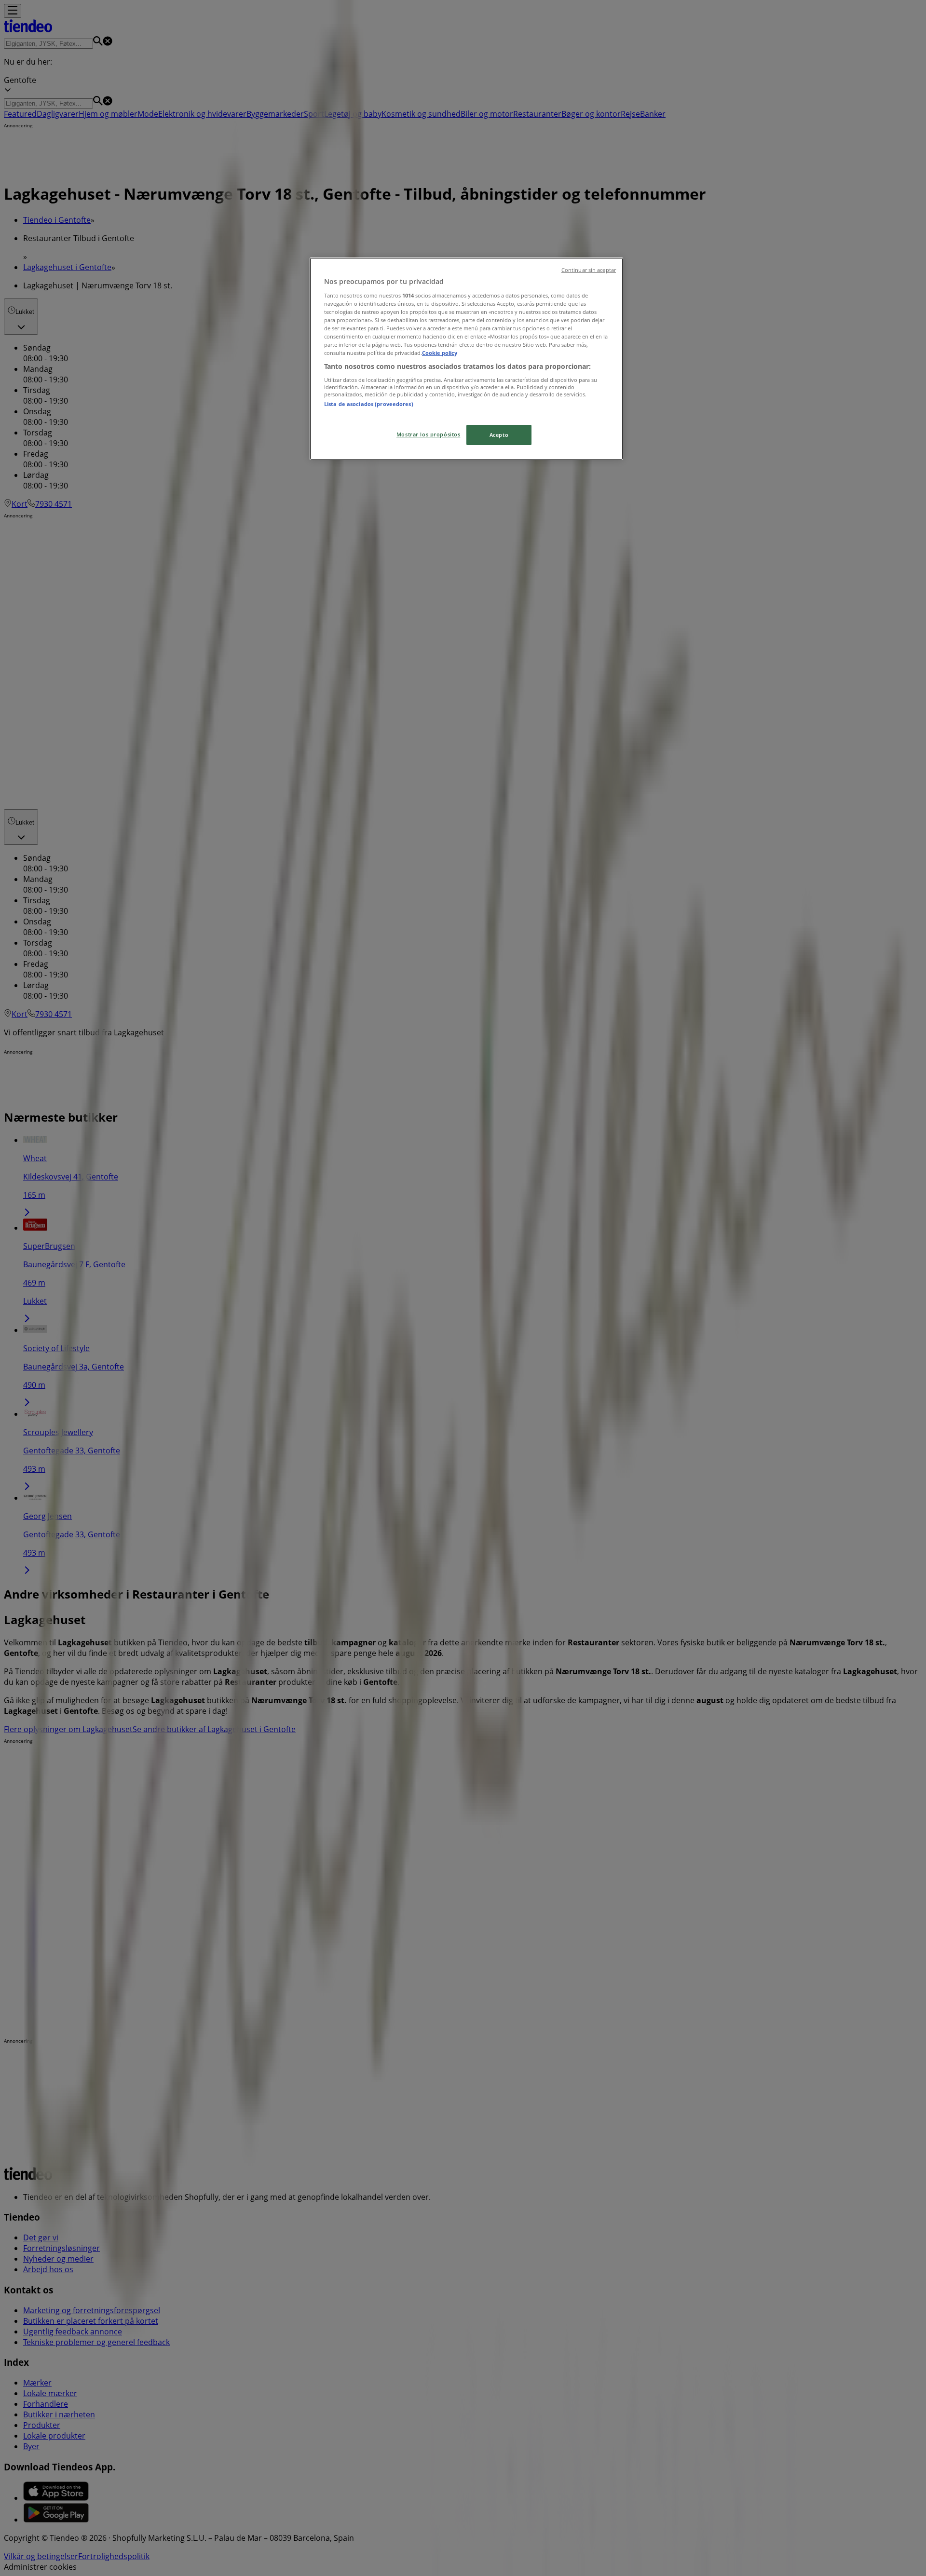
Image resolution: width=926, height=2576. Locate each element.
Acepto (499, 435)
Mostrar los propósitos (429, 434)
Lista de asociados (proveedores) (369, 404)
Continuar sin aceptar (589, 270)
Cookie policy (440, 353)
